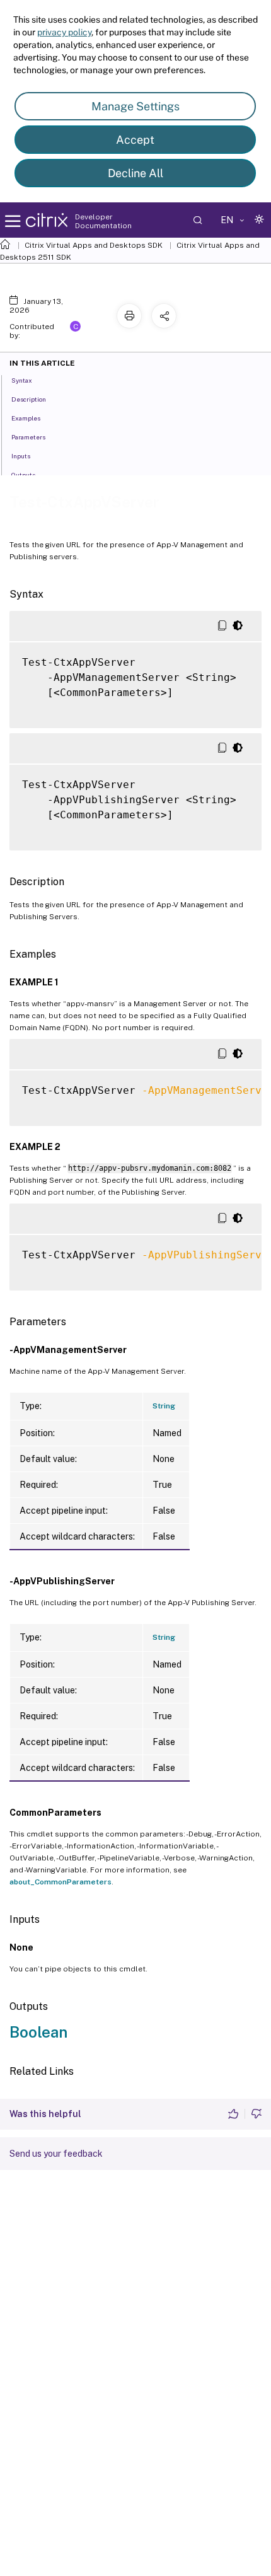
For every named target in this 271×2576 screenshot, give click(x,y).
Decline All (135, 173)
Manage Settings (135, 106)
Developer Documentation (103, 221)
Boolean (38, 2032)
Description (29, 399)
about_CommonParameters (61, 1882)
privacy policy (64, 32)
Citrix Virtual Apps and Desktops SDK (94, 245)
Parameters (28, 437)
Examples (26, 418)
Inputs (21, 456)
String (164, 1406)
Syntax (22, 380)
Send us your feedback (56, 2154)
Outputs (23, 475)
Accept (135, 140)
